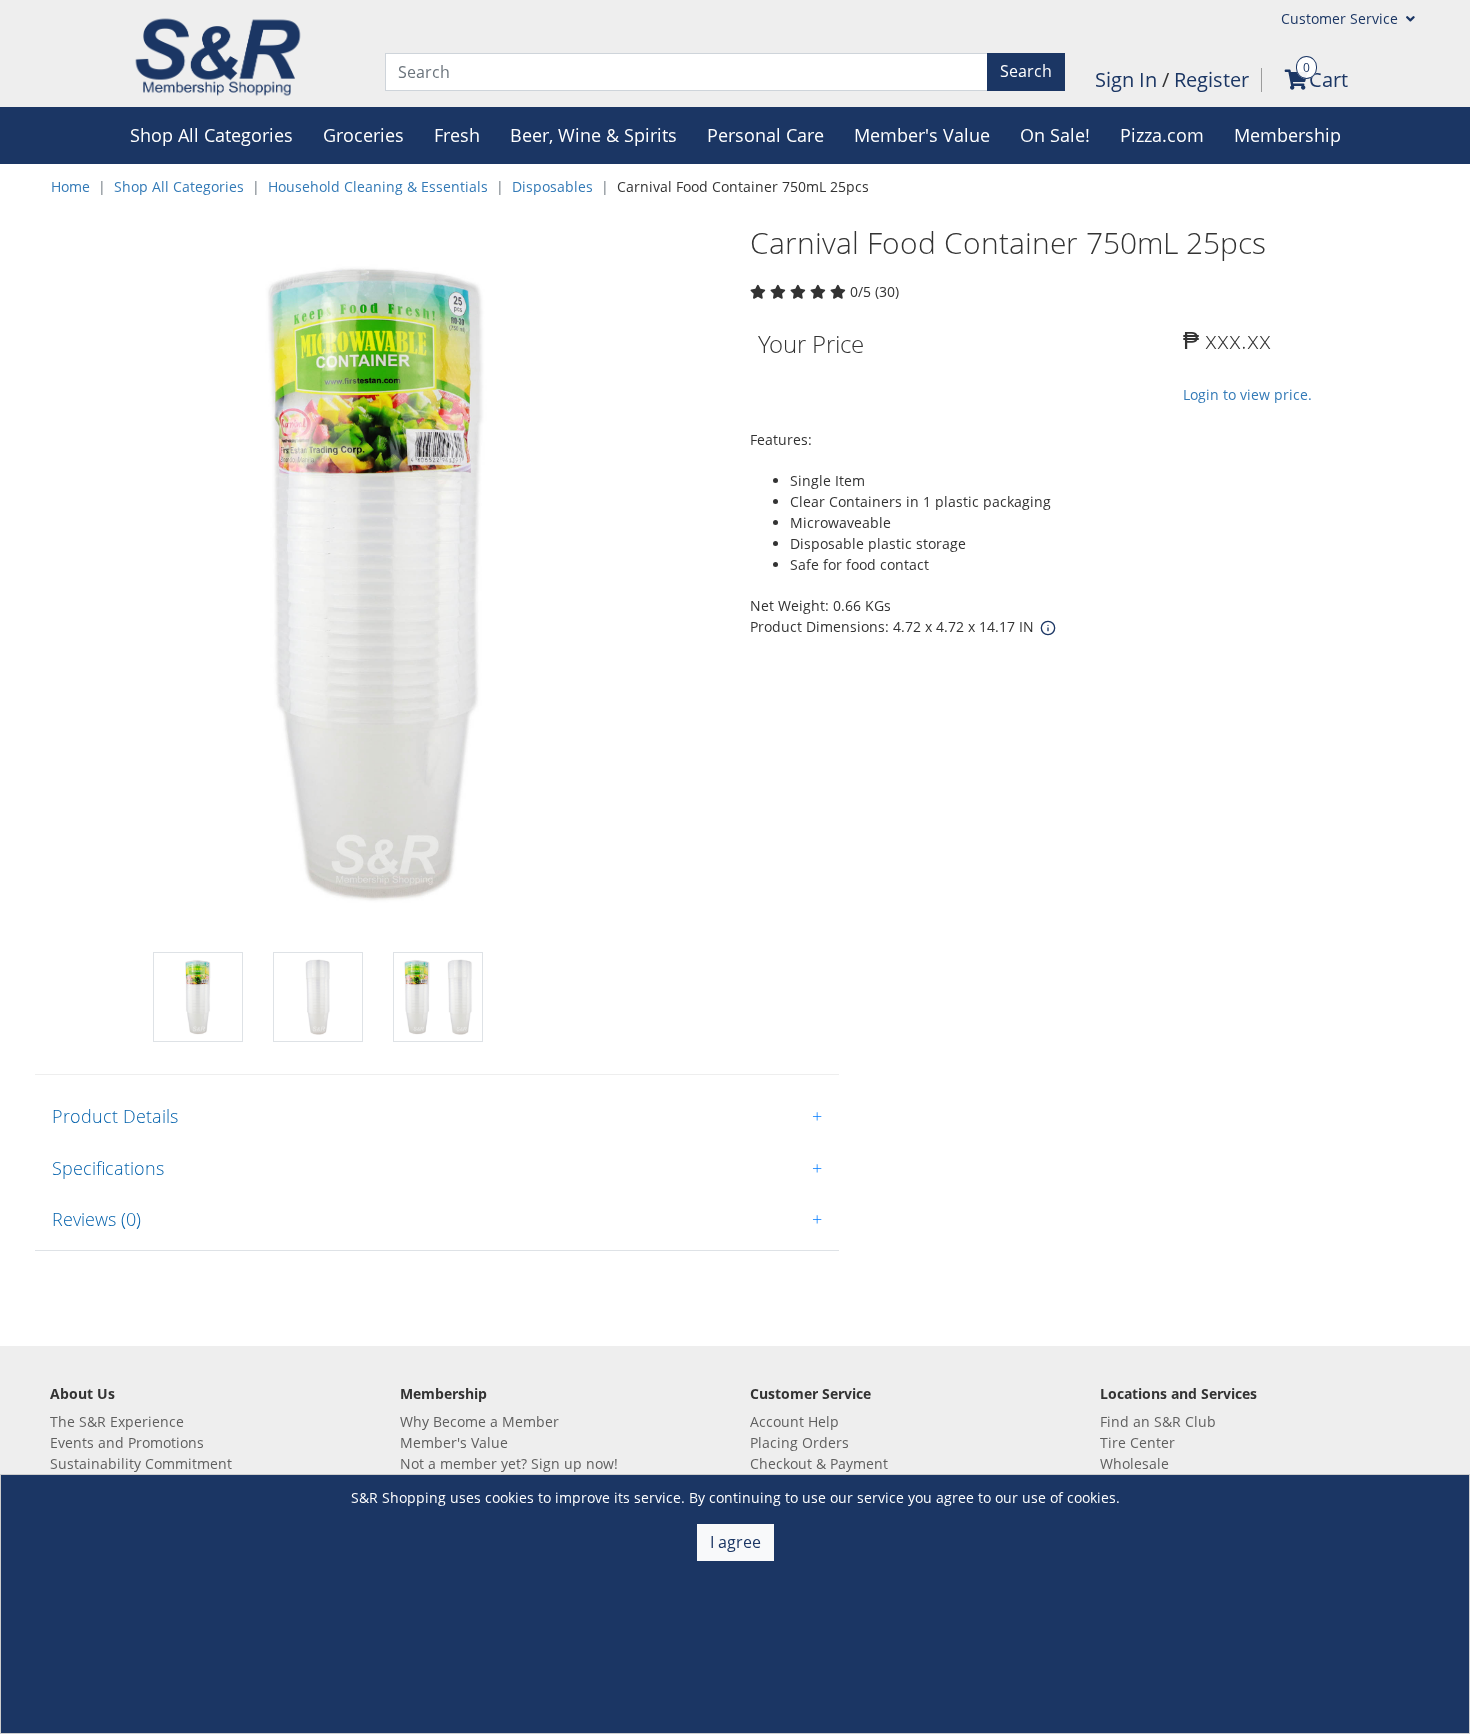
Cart (1328, 79)
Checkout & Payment (819, 1463)
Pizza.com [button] (1162, 135)
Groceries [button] (363, 135)
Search (1026, 71)
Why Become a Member (479, 1421)
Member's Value (454, 1442)
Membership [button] (1287, 135)
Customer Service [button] (1341, 18)
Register (1211, 79)
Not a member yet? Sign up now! (509, 1463)
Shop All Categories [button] (211, 135)
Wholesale (1134, 1463)
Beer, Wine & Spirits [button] (593, 135)
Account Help (794, 1421)
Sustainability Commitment (141, 1463)
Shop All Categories (179, 186)
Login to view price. (1247, 394)
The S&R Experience (117, 1421)
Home (70, 186)
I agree (735, 1542)
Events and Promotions (127, 1442)
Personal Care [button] (765, 135)
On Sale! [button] (1055, 135)
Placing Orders (799, 1442)
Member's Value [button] (922, 135)
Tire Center (1137, 1442)
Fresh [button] (457, 135)
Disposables (552, 186)
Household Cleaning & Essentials (378, 186)
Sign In (1128, 79)
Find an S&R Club (1158, 1421)
